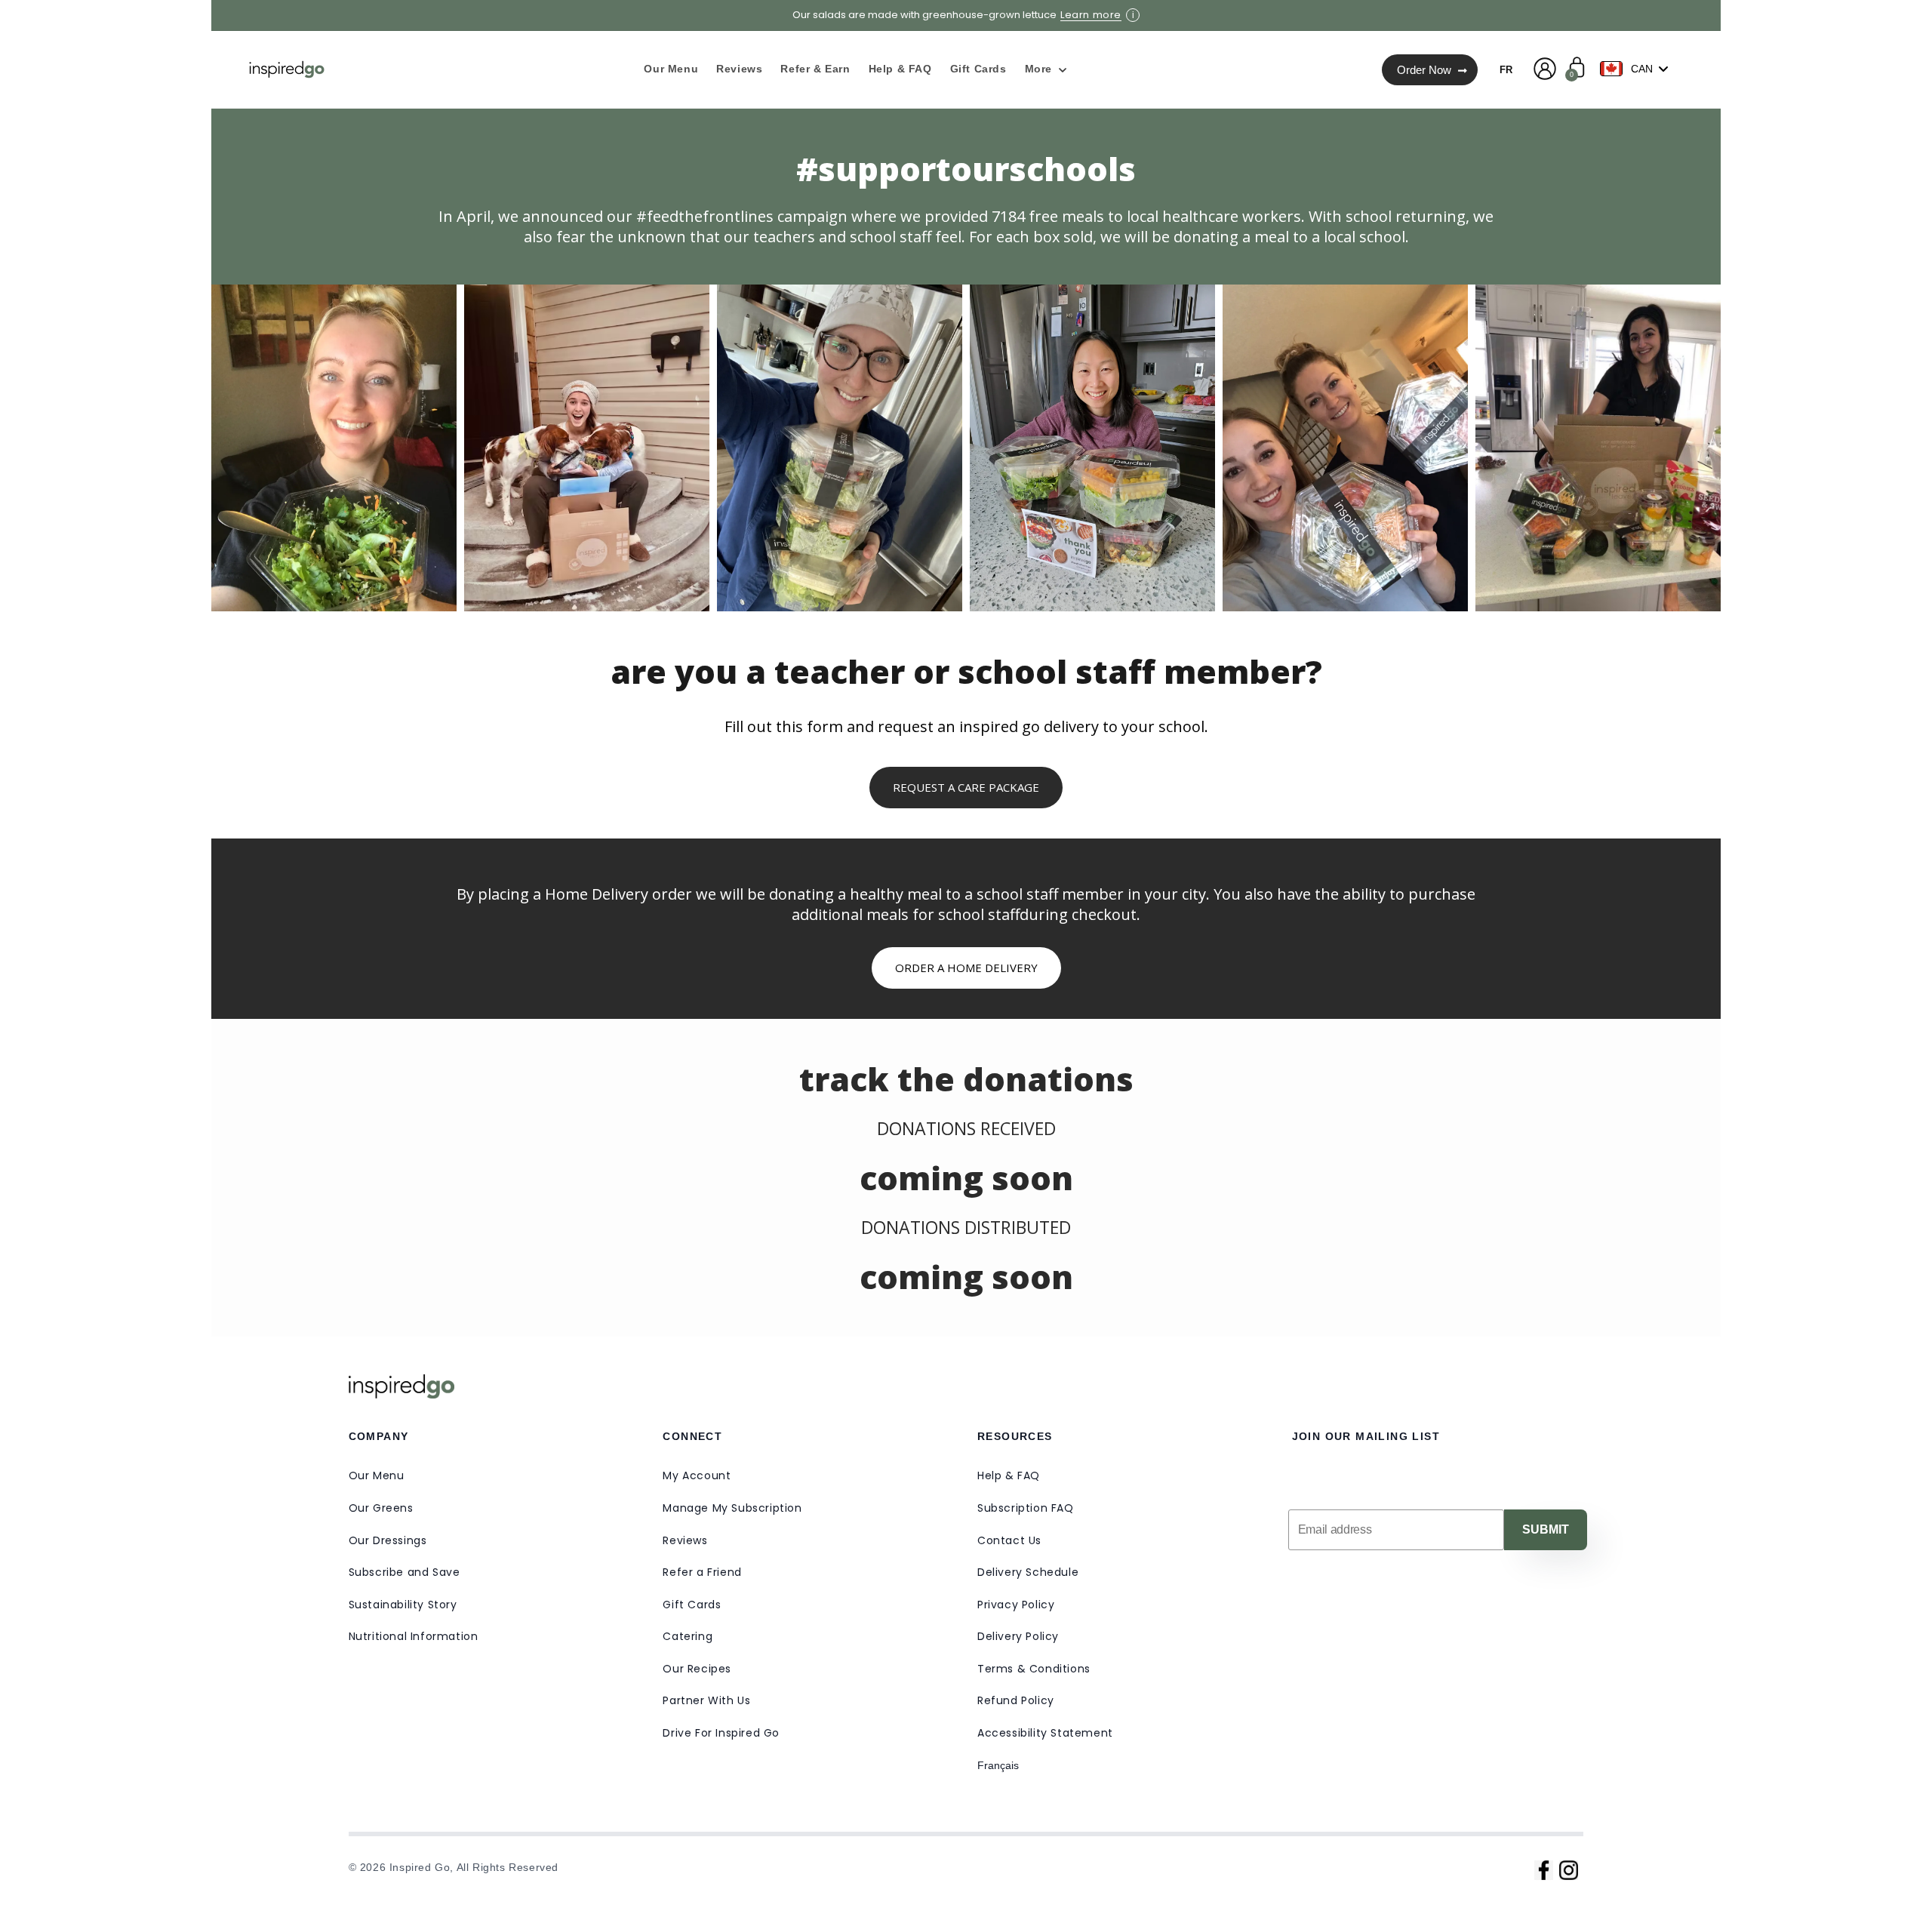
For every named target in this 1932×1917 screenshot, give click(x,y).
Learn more (1091, 15)
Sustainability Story (403, 1605)
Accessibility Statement (1045, 1733)
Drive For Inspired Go (721, 1733)
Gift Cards (692, 1605)
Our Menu (377, 1475)
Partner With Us (706, 1700)
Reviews (685, 1540)
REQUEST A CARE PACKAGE (966, 787)
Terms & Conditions (1034, 1669)
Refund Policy (1016, 1700)
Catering (688, 1636)
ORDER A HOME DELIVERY (966, 968)
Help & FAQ (1009, 1475)
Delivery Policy (1018, 1636)
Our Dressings (388, 1540)
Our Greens (381, 1508)
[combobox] (1638, 69)
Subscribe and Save (405, 1572)
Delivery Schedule (1028, 1572)
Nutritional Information (414, 1636)
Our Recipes (697, 1669)
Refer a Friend (702, 1572)
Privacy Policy (1016, 1605)
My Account (697, 1475)
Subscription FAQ (1026, 1508)
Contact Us (1009, 1540)
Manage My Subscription (732, 1508)
